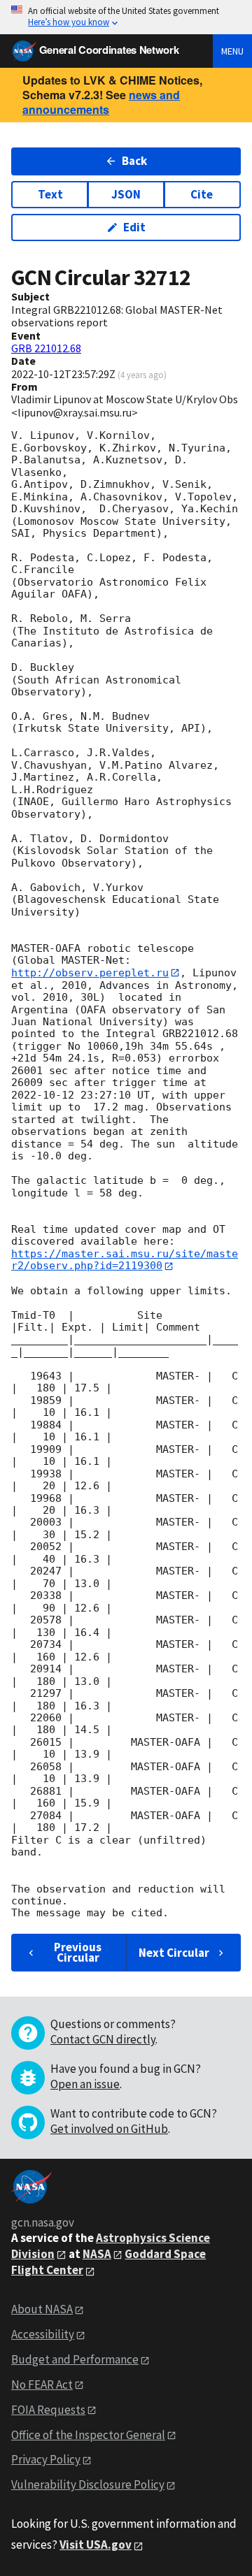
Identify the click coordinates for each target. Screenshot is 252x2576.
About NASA (42, 2309)
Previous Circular (78, 1952)
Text (50, 194)
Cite (202, 194)
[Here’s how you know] (126, 17)
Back (134, 161)
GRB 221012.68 (46, 348)
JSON (126, 194)
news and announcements (101, 102)
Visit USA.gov (96, 2545)
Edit (134, 227)
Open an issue (85, 2084)
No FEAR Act (42, 2385)
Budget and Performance (75, 2359)
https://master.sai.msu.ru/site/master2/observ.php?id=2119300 (125, 1260)
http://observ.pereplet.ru (90, 973)
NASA (97, 2254)
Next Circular (174, 1953)
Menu (232, 51)
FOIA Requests (48, 2410)
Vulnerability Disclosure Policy (88, 2484)
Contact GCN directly (103, 2039)
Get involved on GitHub (109, 2129)
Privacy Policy (46, 2459)
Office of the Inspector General (88, 2435)
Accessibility (43, 2334)
